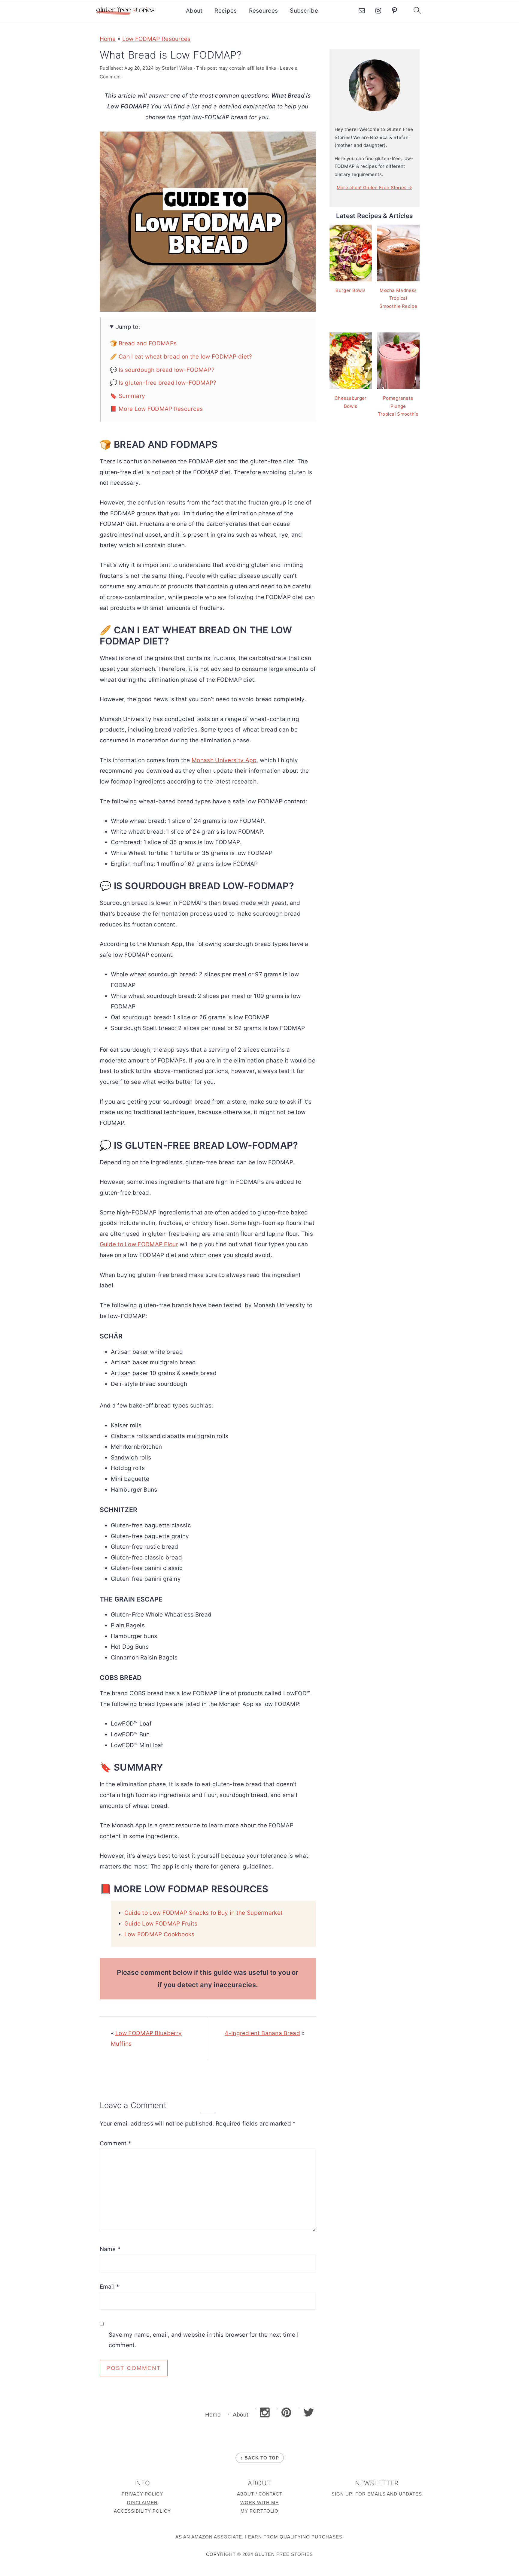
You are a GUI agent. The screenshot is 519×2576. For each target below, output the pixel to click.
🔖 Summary (128, 396)
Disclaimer (142, 2503)
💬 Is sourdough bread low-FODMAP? (162, 370)
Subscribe (304, 11)
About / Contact (260, 2494)
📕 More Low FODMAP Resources (156, 409)
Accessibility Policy (142, 2511)
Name (110, 2249)
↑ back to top (260, 2458)
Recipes (226, 11)
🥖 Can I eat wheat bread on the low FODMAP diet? (181, 357)
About (194, 11)
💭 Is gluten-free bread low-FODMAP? (163, 383)
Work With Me (259, 2503)
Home (108, 39)
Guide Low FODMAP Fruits (161, 1924)
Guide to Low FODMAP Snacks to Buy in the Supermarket (204, 1913)
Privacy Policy (142, 2494)
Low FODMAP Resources (156, 39)
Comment (116, 2143)
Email (110, 2287)
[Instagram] (265, 2412)
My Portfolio (259, 2511)
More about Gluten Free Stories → (375, 188)
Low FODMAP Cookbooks (159, 1934)
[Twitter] (309, 2412)
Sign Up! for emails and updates (377, 2494)
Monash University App (224, 760)
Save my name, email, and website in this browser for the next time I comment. (204, 2340)
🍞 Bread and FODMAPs (143, 343)
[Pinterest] (286, 2412)
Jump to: (128, 327)
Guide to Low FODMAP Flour (139, 1244)
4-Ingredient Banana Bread (262, 2033)
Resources (264, 11)
